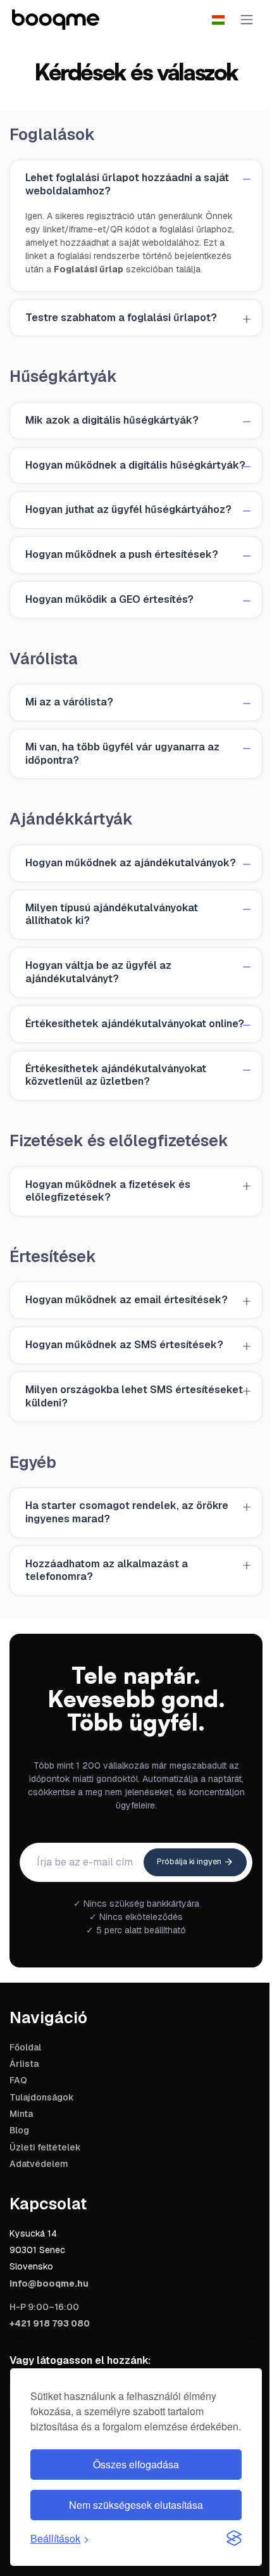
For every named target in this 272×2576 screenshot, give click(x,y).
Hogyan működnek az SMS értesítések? (124, 1345)
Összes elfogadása (136, 2464)
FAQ (18, 2080)
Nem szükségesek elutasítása (136, 2505)
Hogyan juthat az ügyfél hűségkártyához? (128, 509)
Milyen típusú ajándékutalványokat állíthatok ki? (112, 914)
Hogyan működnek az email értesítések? (127, 1300)
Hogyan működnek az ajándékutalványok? (131, 863)
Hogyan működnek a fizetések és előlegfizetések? (108, 1191)
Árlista (24, 2064)
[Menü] (244, 20)
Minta (21, 2114)
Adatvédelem (39, 2164)
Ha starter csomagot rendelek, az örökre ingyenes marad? (127, 1512)
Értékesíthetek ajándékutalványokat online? (135, 1024)
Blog (19, 2130)
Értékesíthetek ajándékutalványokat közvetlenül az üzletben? (116, 1075)
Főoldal (25, 2047)
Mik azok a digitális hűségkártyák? (112, 420)
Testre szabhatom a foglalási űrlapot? (121, 318)
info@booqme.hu (49, 2283)
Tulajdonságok (42, 2097)
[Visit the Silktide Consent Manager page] (234, 2538)
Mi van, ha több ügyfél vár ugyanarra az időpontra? (122, 754)
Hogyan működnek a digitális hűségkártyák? (135, 465)
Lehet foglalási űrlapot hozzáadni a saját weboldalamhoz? (127, 184)
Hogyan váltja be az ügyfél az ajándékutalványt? (98, 972)
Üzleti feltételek (45, 2147)
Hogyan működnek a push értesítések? (122, 554)
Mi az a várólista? (69, 702)
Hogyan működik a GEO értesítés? (109, 599)
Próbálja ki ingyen (190, 1862)
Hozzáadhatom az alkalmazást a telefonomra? (107, 1570)
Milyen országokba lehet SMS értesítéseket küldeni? (134, 1396)
